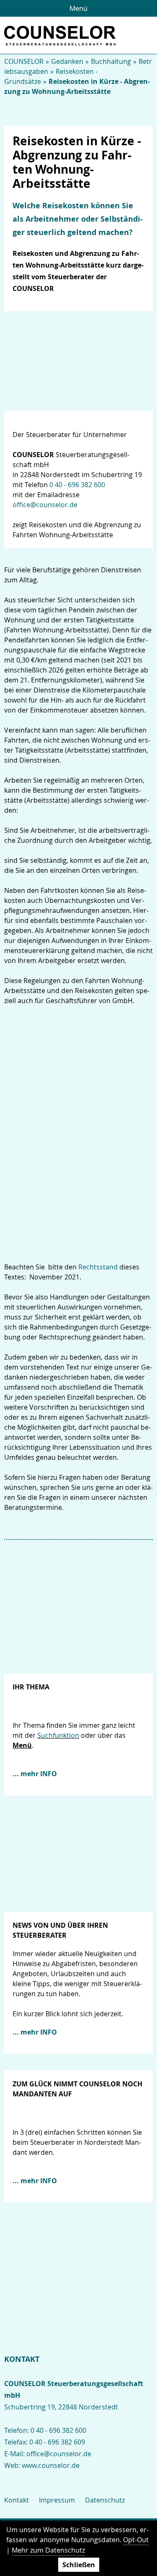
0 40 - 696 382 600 (77, 485)
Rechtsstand (98, 1267)
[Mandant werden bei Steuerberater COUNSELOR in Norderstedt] (78, 2244)
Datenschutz (105, 2500)
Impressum (57, 2500)
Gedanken (67, 61)
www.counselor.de (51, 2465)
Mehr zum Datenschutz (48, 2550)
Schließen (79, 2565)
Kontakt (17, 2500)
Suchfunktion (58, 1735)
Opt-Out (136, 2540)
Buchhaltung (111, 61)
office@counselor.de (45, 505)
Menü (78, 8)
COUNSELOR (24, 61)
